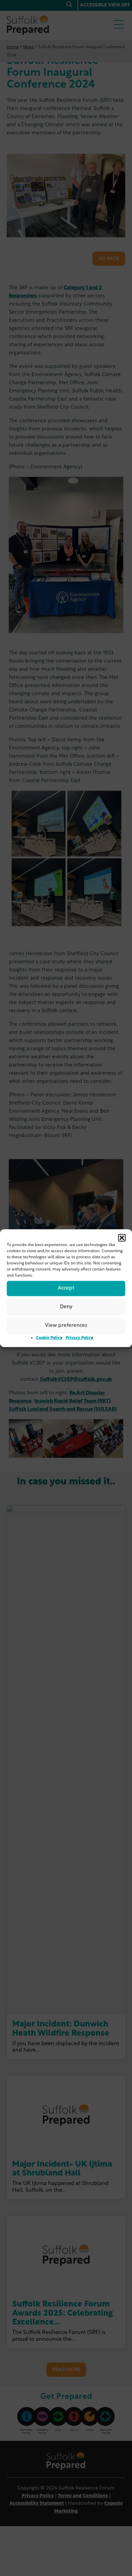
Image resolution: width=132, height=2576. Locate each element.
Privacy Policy (79, 1338)
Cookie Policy (49, 1338)
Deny (66, 1307)
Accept (66, 1288)
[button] (122, 1238)
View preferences (66, 1326)
